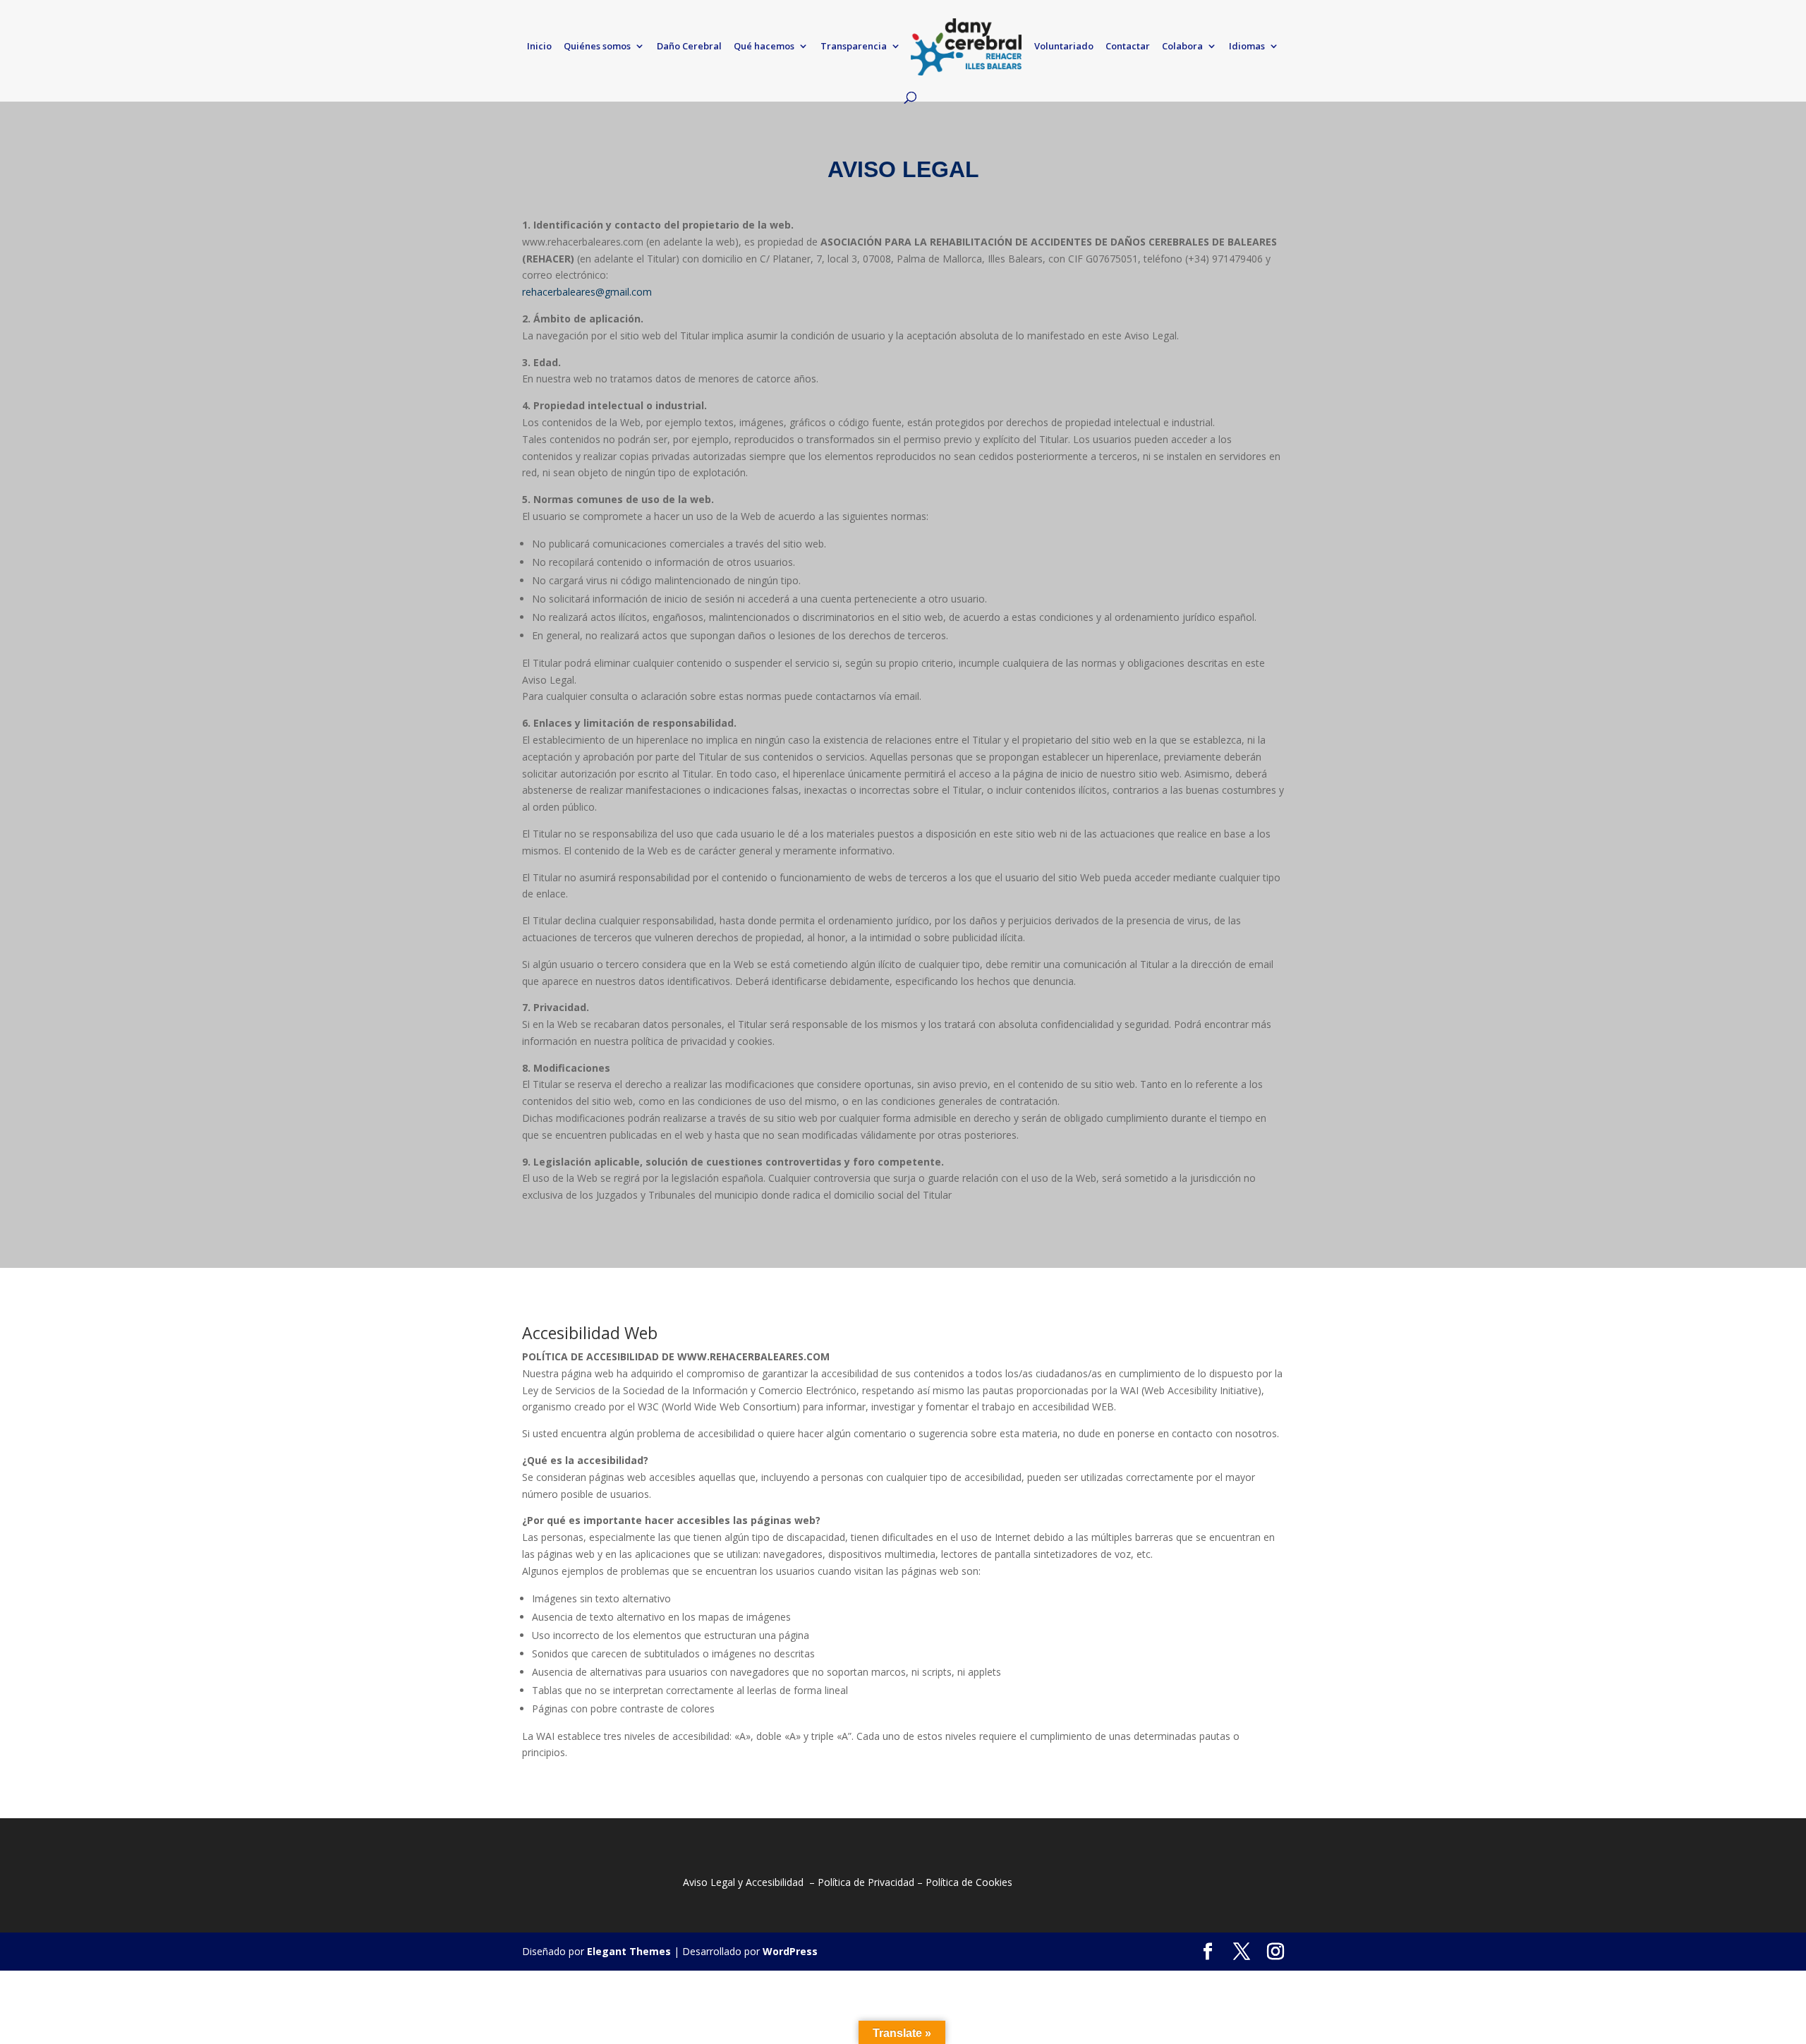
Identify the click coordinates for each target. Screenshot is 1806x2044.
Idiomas (1247, 47)
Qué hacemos (764, 47)
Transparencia (854, 47)
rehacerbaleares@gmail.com (587, 292)
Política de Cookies (969, 1882)
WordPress (790, 1951)
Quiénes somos (597, 47)
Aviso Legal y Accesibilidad (743, 1882)
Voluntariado (1064, 47)
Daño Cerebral (689, 47)
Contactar (1128, 47)
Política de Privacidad (866, 1882)
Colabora (1182, 47)
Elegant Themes (629, 1951)
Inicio (539, 47)
